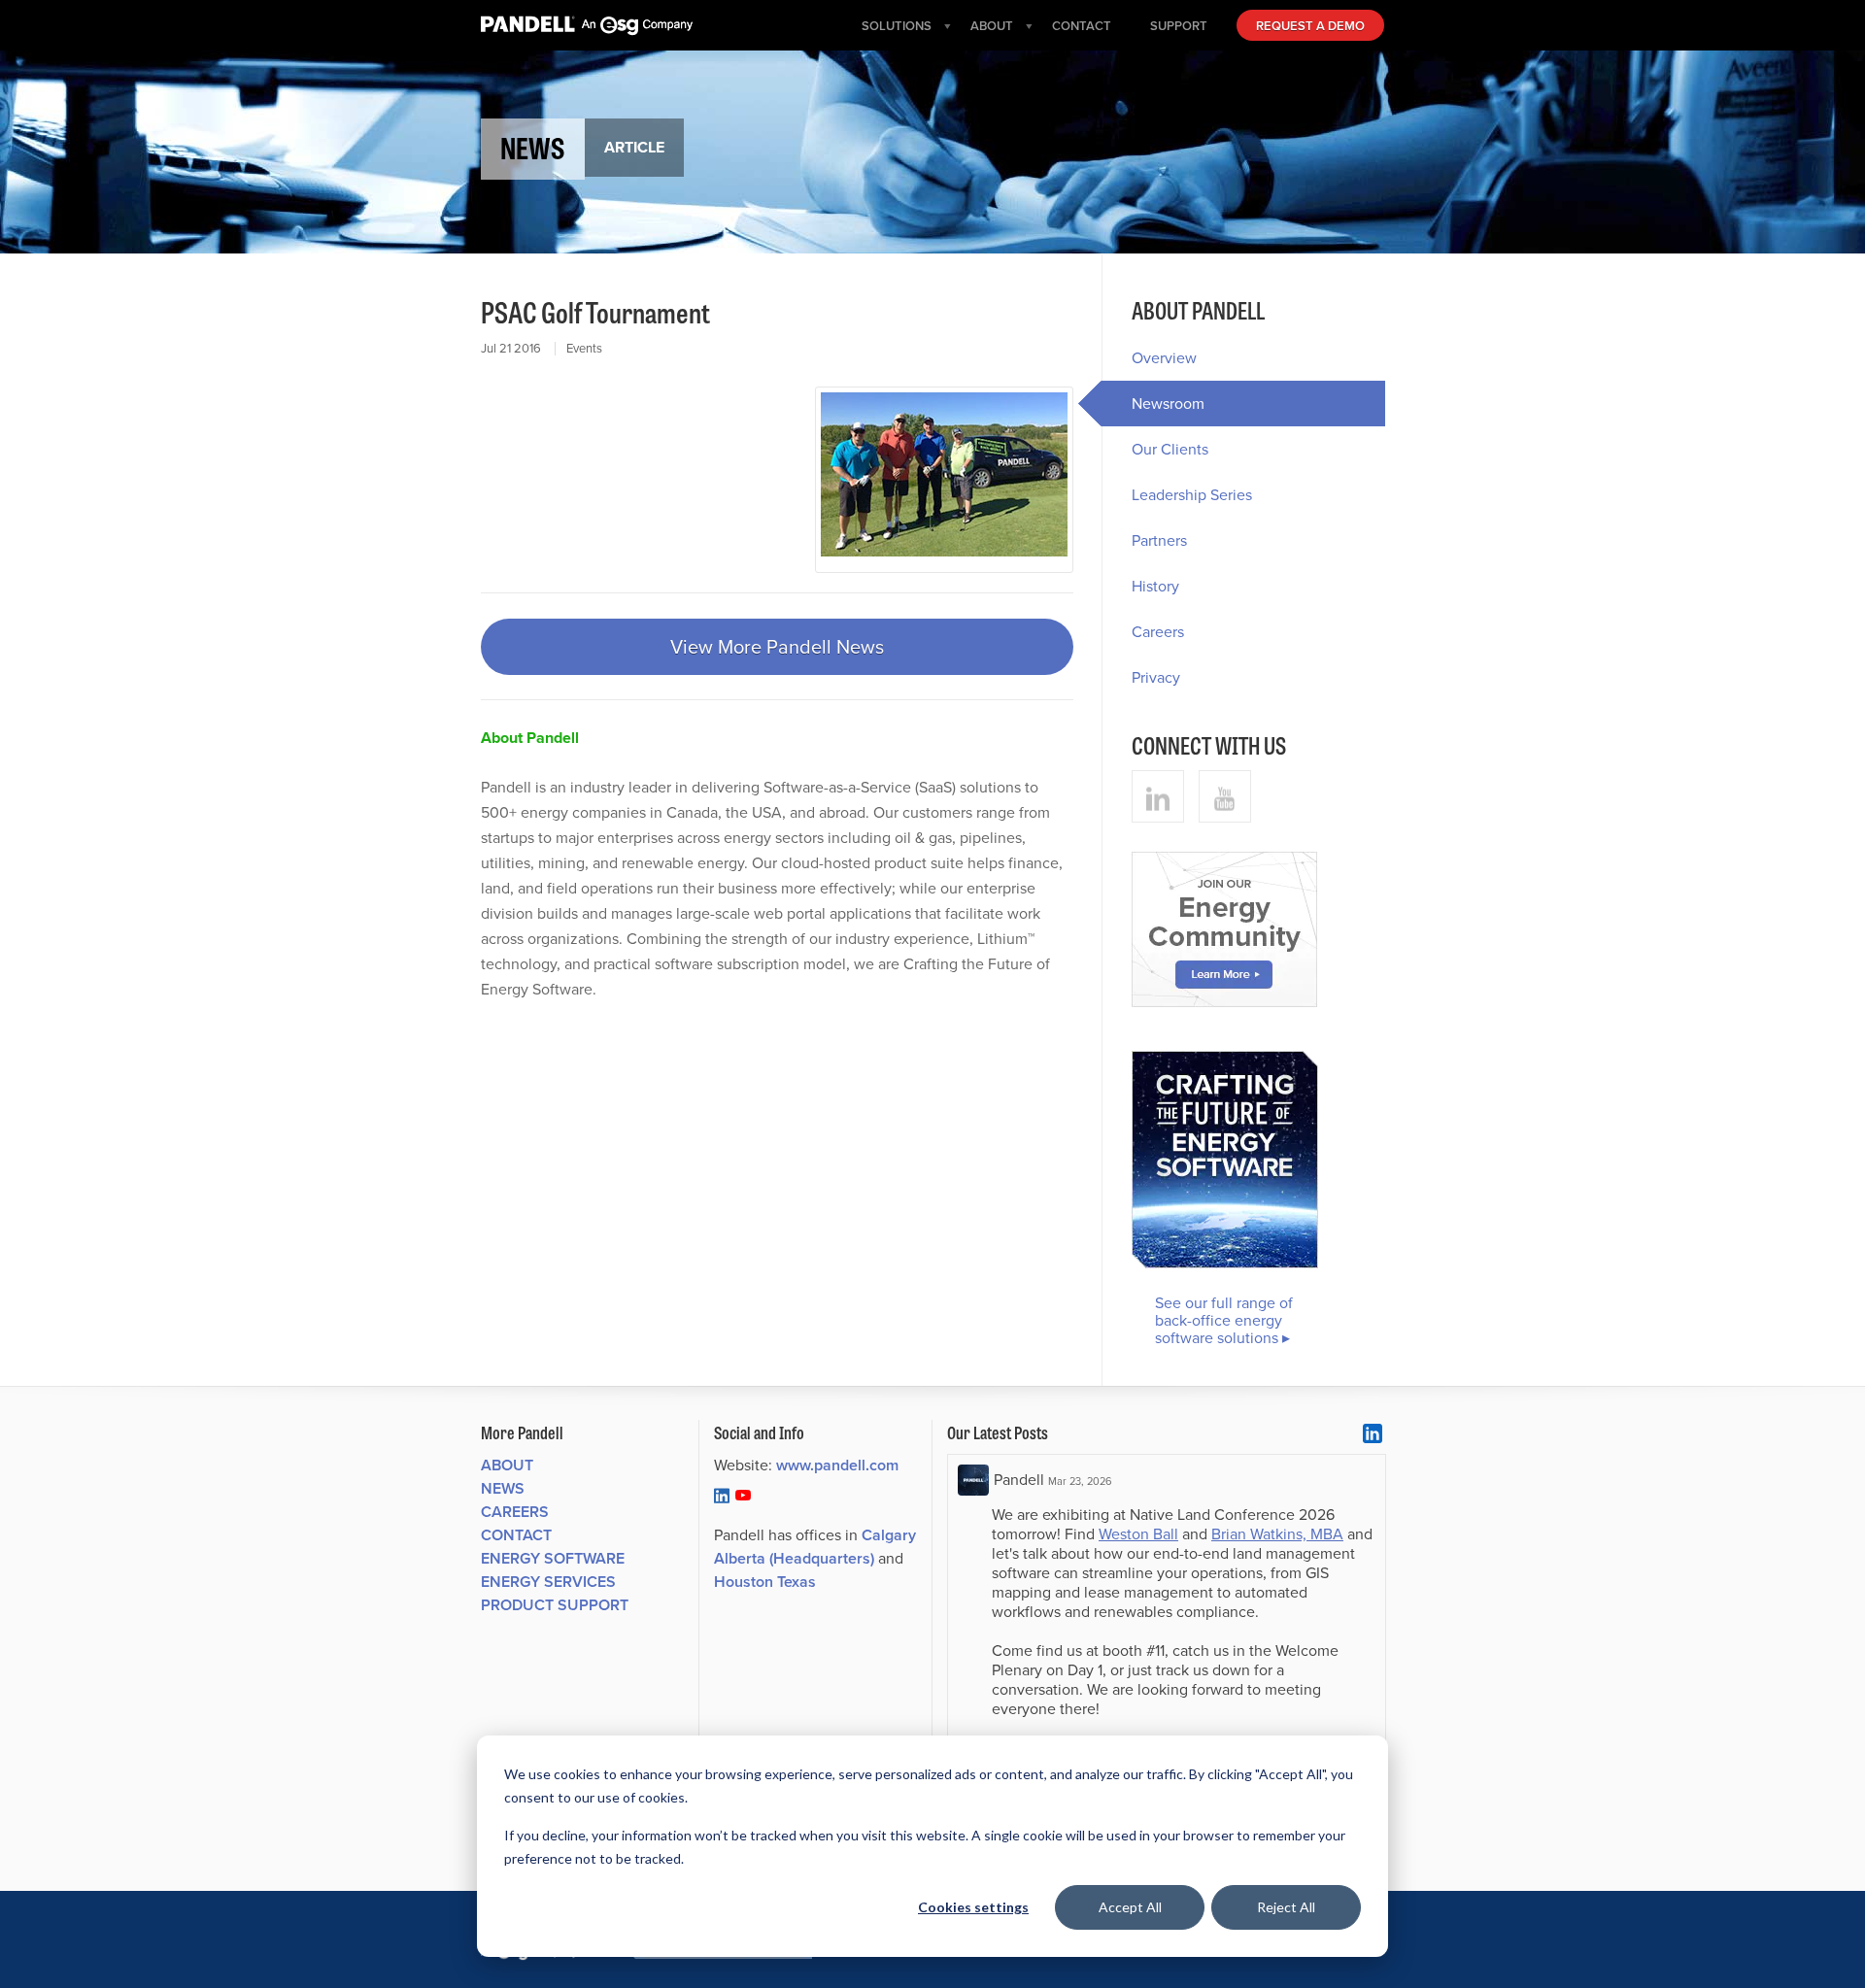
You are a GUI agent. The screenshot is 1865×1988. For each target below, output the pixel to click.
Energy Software (553, 1558)
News (503, 1488)
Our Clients (1170, 449)
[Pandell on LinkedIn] (722, 1495)
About (507, 1465)
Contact (516, 1535)
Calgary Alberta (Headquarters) (815, 1547)
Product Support (555, 1605)
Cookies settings (973, 1907)
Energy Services (548, 1582)
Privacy (1156, 677)
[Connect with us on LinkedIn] (1158, 796)
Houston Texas (765, 1582)
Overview (1164, 358)
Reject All (1286, 1907)
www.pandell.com (837, 1465)
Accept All (1130, 1907)
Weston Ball (1138, 1534)
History (1155, 586)
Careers (1158, 632)
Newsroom (1168, 404)
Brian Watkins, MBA (1277, 1534)
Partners (1159, 540)
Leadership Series (1192, 495)
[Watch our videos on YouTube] (1225, 796)
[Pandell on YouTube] (743, 1495)
